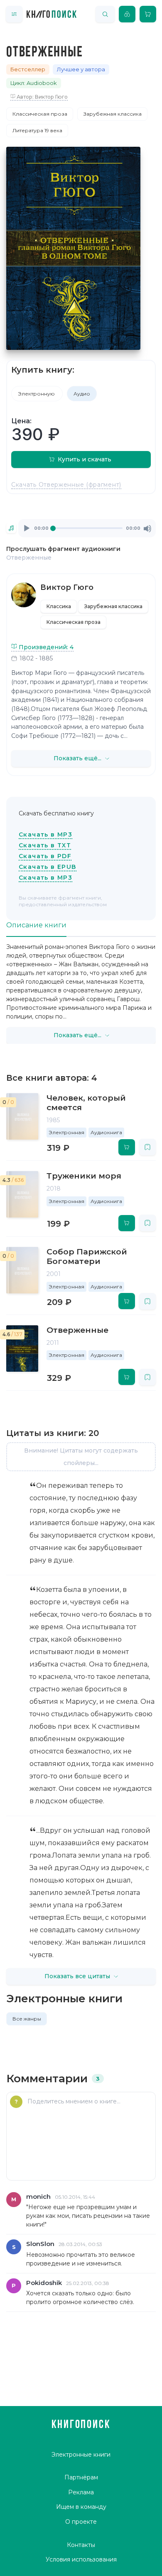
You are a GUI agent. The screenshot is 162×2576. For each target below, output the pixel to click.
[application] (87, 528)
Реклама (81, 2492)
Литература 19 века (37, 130)
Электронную (37, 394)
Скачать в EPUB (48, 867)
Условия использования (81, 2559)
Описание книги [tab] (36, 925)
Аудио (82, 394)
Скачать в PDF (45, 856)
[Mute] (147, 529)
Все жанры (27, 2019)
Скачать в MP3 (45, 834)
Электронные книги (81, 2455)
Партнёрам (81, 2477)
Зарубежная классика (113, 114)
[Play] (27, 529)
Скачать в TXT (45, 845)
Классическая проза (40, 114)
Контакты (81, 2545)
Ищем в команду (81, 2507)
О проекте (81, 2522)
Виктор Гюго (67, 587)
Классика (59, 606)
